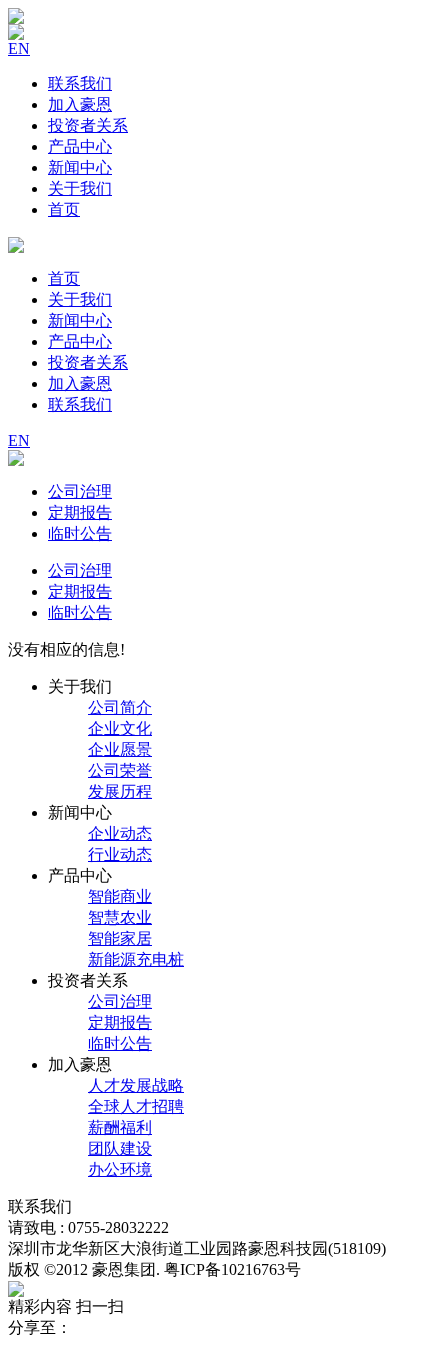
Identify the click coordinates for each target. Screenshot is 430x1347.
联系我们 (80, 83)
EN (19, 48)
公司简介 (120, 707)
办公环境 (120, 1169)
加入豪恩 (80, 104)
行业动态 (120, 854)
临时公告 (80, 533)
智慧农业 (120, 917)
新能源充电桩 (136, 959)
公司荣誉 (120, 770)
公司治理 (80, 491)
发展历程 (120, 791)
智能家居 (120, 938)
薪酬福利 (120, 1127)
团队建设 (120, 1148)
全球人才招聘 (136, 1106)
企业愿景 (120, 749)
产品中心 (80, 146)
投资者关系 (88, 125)
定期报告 (80, 512)
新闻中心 (80, 167)
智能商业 (120, 896)
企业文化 (120, 728)
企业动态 (120, 833)
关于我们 (80, 188)
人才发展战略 (136, 1085)
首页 (64, 209)
